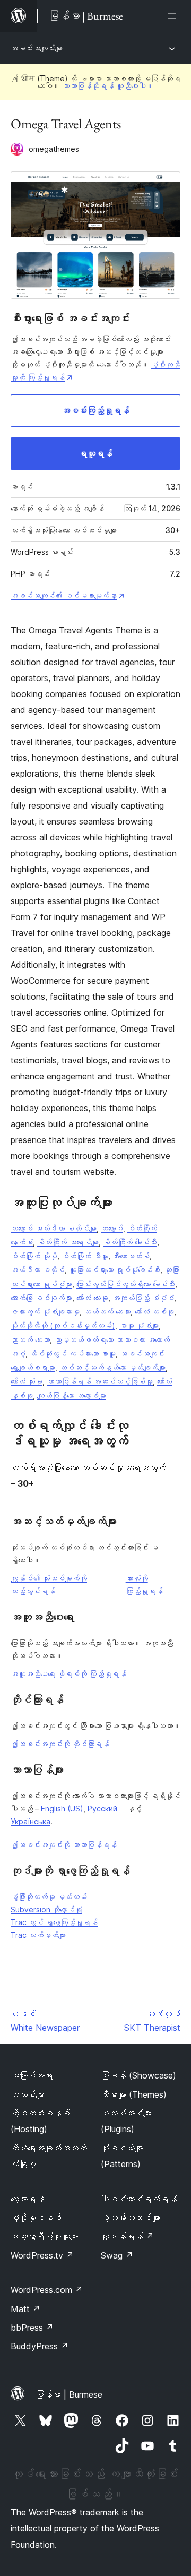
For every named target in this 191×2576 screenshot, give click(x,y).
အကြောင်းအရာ (32, 2075)
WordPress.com (47, 2290)
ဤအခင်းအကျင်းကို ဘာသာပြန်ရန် (64, 1845)
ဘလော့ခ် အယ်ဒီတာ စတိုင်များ (54, 1228)
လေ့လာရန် (28, 2199)
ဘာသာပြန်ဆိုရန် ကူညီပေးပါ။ (108, 86)
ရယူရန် (95, 453)
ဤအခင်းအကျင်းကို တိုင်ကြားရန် (60, 1744)
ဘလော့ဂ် (112, 1228)
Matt (25, 2309)
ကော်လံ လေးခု (92, 1298)
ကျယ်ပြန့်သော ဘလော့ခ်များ (72, 1396)
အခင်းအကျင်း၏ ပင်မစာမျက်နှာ (64, 595)
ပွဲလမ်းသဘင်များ (131, 2218)
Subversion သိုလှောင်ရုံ (46, 1909)
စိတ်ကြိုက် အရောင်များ (68, 1242)
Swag (117, 2255)
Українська (31, 1821)
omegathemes (54, 149)
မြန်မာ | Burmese (69, 2394)
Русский (102, 1809)
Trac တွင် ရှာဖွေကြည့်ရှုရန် (54, 1922)
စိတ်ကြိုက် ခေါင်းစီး (130, 1242)
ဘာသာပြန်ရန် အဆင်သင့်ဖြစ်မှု (100, 1381)
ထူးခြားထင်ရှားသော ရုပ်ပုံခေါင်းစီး (115, 1270)
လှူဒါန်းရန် (127, 2236)
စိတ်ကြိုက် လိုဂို (34, 1256)
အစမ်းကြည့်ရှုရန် (95, 410)
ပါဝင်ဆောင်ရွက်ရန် (139, 2199)
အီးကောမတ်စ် (131, 1256)
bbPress (32, 2328)
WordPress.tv (42, 2255)
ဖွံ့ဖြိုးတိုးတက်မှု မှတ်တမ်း (49, 1897)
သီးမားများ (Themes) (134, 2094)
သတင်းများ (28, 2094)
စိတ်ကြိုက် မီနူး (85, 1256)
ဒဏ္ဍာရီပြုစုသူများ (45, 2236)
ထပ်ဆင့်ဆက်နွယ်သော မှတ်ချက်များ (112, 1367)
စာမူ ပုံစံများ (139, 1325)
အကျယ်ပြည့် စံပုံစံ (143, 1298)
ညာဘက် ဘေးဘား (30, 1340)
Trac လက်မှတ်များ (38, 1935)
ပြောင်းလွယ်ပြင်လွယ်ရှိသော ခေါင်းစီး (126, 1284)
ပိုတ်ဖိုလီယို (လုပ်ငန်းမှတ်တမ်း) (63, 1325)
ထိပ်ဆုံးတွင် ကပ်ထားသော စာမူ (73, 1354)
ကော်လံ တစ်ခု (154, 1312)
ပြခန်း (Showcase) (138, 2075)
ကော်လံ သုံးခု (27, 1381)
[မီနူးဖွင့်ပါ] (174, 16)
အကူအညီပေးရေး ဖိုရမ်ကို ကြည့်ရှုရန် (68, 1674)
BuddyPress (40, 2346)
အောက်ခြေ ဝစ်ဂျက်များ (41, 1298)
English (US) (62, 1809)
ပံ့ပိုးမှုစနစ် (36, 2218)
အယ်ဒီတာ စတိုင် (38, 1270)
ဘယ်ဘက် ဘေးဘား (107, 1312)
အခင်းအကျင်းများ (37, 48)
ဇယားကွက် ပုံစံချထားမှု (45, 1312)
